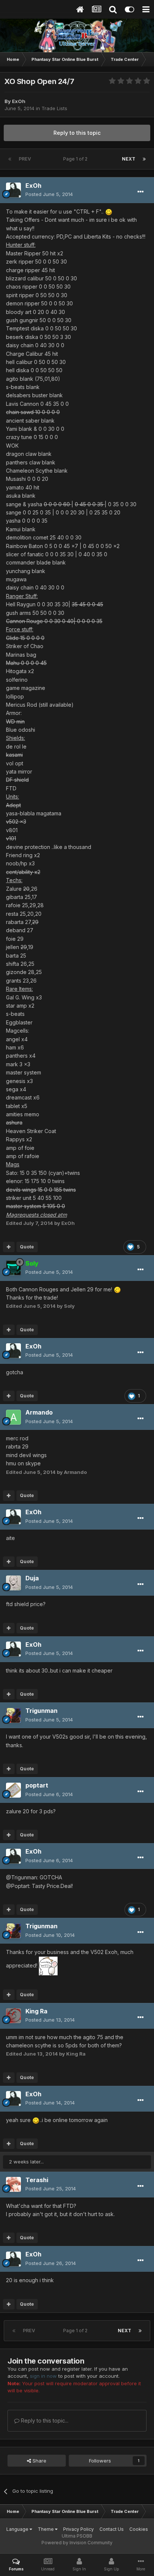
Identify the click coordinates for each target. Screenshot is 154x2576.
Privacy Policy (78, 2529)
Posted (49, 194)
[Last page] (144, 159)
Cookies (139, 2529)
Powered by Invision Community (77, 2543)
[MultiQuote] (9, 1247)
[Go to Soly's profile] (13, 1268)
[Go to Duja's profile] (13, 1583)
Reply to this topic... (44, 2421)
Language (18, 2529)
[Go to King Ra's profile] (13, 2016)
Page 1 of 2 (76, 159)
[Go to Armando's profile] (13, 1417)
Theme (46, 2529)
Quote (27, 1247)
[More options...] (141, 192)
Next (129, 159)
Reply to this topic (77, 133)
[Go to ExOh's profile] (13, 190)
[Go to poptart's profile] (13, 1790)
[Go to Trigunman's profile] (13, 1715)
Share (39, 2461)
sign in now (43, 2376)
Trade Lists (54, 108)
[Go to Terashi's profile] (13, 2184)
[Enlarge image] (109, 211)
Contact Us (112, 2529)
